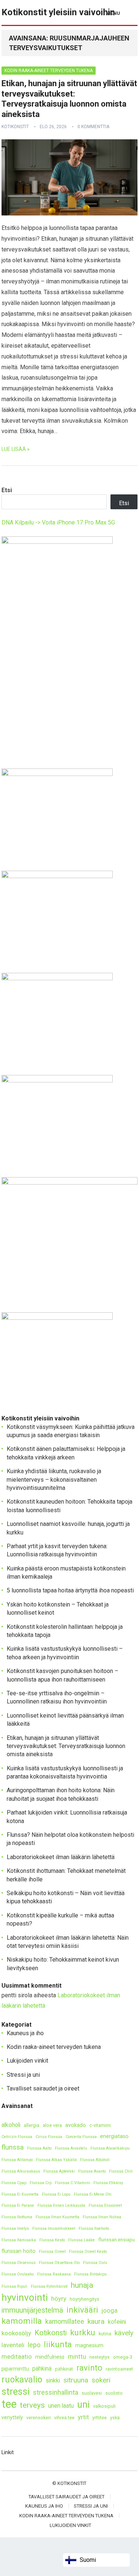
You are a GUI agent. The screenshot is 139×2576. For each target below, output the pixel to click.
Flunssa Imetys (15, 2229)
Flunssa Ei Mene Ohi (93, 2194)
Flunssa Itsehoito (94, 2229)
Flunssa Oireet (52, 2252)
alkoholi (11, 2125)
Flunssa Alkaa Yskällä (56, 2160)
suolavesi (92, 2393)
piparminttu (15, 2369)
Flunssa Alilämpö (17, 2160)
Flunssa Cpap (14, 2183)
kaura (96, 2321)
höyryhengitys (85, 2299)
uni (83, 2405)
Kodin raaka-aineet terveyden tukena (49, 71)
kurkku (83, 2333)
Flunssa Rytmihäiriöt (49, 2286)
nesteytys (100, 2357)
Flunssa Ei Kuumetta (20, 2194)
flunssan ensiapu (117, 2240)
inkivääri (82, 2310)
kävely (124, 2333)
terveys (32, 2405)
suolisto (114, 2393)
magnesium (89, 2346)
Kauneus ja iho (25, 2033)
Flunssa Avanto (92, 2171)
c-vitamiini (100, 2125)
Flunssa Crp (41, 2183)
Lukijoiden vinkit (27, 2061)
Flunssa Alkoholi (95, 2160)
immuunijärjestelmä (32, 2310)
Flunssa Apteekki (59, 2171)
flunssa (13, 2147)
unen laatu (61, 2406)
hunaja (82, 2285)
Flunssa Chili (121, 2171)
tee (9, 2404)
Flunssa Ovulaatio (18, 2274)
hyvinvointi (25, 2298)
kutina (105, 2334)
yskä (115, 2418)
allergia (32, 2125)
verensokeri (39, 2418)
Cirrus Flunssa (49, 2137)
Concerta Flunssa (81, 2137)
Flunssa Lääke (82, 2240)
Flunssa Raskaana (54, 2274)
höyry (59, 2299)
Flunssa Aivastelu (71, 2148)
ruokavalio (22, 2380)
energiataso (114, 2136)
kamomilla (22, 2321)
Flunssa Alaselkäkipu (110, 2148)
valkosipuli (104, 2406)
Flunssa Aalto (39, 2148)
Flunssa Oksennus (19, 2263)
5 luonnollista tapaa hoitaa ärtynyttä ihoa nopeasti (70, 1590)
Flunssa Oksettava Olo (59, 2263)
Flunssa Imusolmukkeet (54, 2229)
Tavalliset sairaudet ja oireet (43, 2088)
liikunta (58, 2344)
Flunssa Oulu (95, 2263)
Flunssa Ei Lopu (56, 2194)
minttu (77, 2356)
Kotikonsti (51, 2333)
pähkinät (64, 2369)
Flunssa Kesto (52, 2240)
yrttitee (100, 2418)
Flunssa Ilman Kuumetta (57, 2217)
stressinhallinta (56, 2392)
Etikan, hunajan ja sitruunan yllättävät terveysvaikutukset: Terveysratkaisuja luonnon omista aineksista (66, 1746)
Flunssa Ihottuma (17, 2217)
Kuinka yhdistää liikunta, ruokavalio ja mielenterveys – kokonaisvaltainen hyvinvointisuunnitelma (54, 1479)
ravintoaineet (119, 2369)
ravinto (89, 2368)
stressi (16, 2392)
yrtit (83, 2417)
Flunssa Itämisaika (19, 2240)
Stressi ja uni (23, 2075)
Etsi (7, 490)
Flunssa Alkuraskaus (21, 2171)
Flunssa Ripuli (14, 2286)
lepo (34, 2345)
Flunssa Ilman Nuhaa (102, 2217)
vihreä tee (64, 2418)
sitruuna (76, 2380)
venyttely (12, 2418)
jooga (110, 2310)
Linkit (8, 2452)
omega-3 (123, 2357)
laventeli (13, 2345)
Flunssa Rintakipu (90, 2274)
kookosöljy (16, 2333)
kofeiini (117, 2322)
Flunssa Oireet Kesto (88, 2252)
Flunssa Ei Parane (18, 2205)
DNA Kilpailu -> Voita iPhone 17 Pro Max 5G (58, 522)
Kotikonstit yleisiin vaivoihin (58, 12)
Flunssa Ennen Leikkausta (61, 2205)
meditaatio (17, 2356)
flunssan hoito (19, 2251)
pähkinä (42, 2369)
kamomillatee (65, 2321)
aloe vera (52, 2125)
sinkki (53, 2380)
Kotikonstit (15, 127)
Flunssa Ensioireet (105, 2205)
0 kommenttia (93, 127)
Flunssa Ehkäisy (108, 2183)
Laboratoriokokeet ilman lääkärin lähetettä (61, 1857)
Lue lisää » (16, 449)
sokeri (101, 2380)
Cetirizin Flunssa (17, 2137)
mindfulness (50, 2357)
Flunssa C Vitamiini (72, 2183)
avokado (76, 2125)
